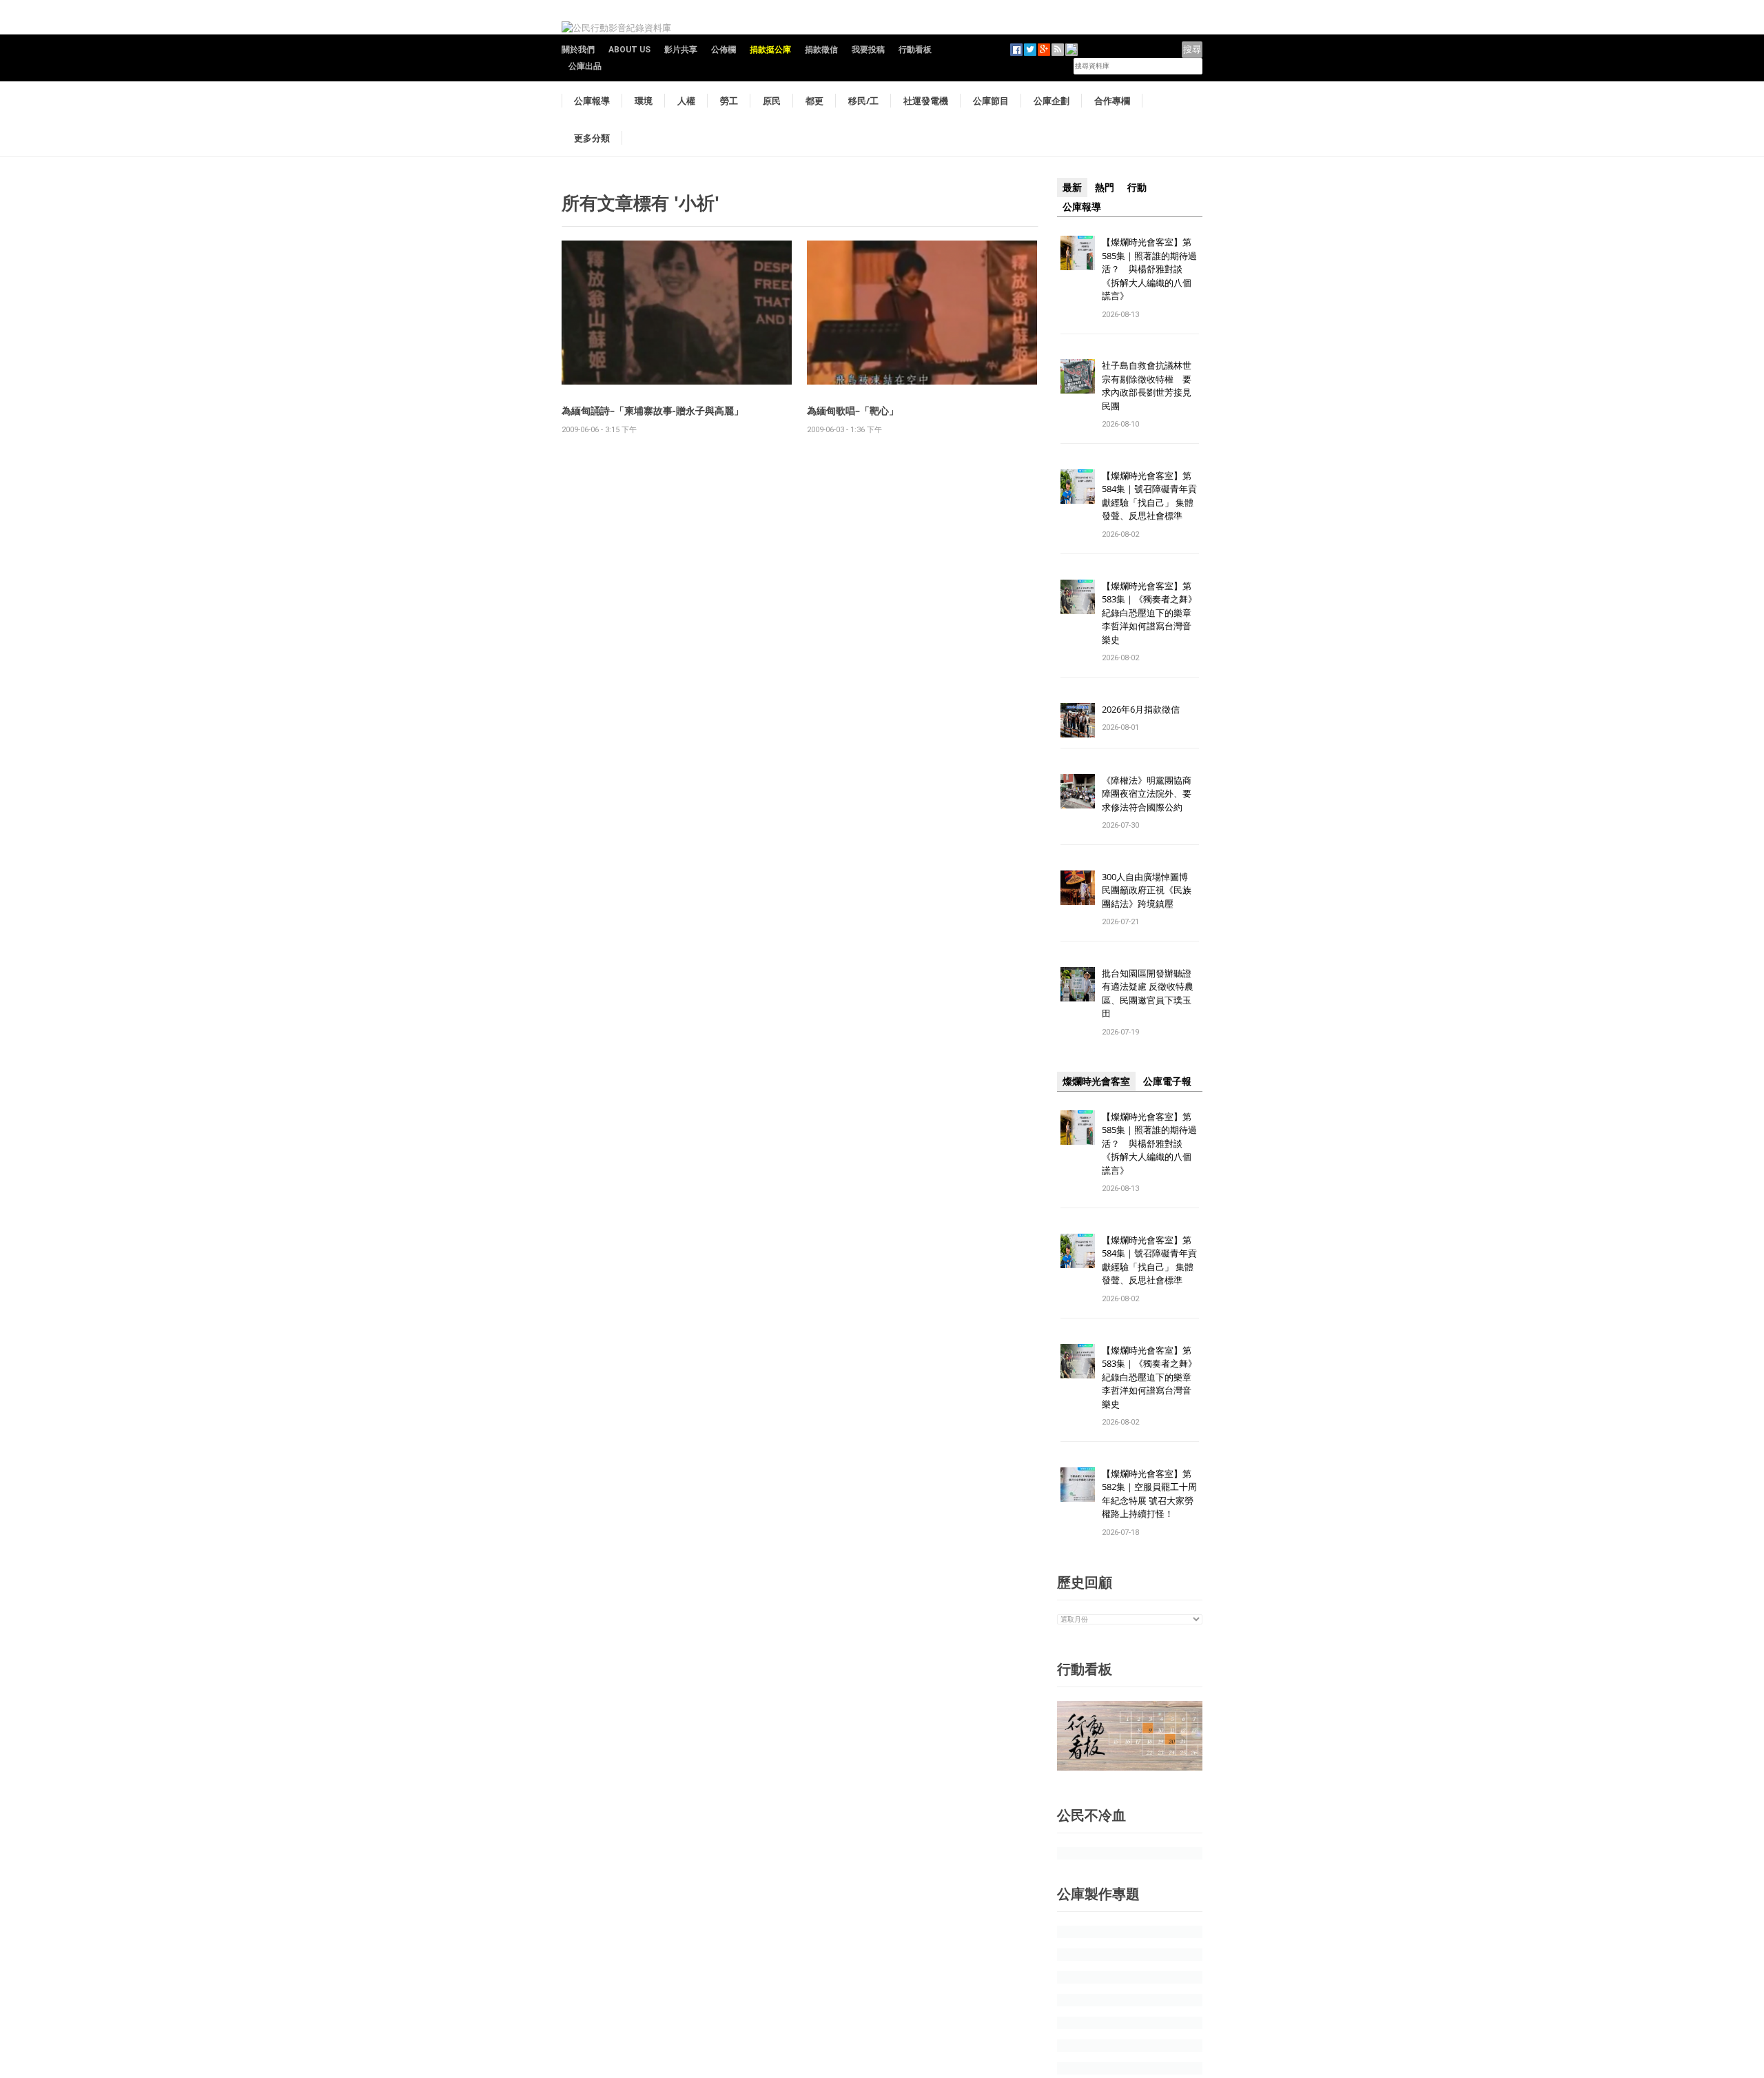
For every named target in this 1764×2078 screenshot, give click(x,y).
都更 (814, 101)
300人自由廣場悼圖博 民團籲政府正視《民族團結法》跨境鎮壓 (1149, 890)
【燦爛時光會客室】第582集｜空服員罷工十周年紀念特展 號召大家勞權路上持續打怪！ (1149, 1494)
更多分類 (592, 138)
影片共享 (681, 50)
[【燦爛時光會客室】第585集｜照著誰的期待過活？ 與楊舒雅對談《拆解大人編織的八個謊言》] (1078, 252)
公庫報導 (592, 101)
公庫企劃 (1052, 101)
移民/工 (863, 101)
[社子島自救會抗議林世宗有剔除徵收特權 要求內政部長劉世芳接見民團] (1078, 376)
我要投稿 (868, 50)
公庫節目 (991, 101)
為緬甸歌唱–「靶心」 (853, 410)
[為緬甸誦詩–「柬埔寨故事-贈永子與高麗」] (677, 312)
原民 (772, 101)
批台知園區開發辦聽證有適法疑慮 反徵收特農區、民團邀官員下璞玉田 (1148, 994)
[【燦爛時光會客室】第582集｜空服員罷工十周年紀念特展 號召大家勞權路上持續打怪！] (1078, 1484)
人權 (686, 101)
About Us (629, 50)
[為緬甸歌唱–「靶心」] (922, 312)
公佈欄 (724, 50)
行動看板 (915, 50)
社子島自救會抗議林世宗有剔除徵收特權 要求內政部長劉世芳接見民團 (1147, 386)
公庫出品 (585, 66)
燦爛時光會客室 (1096, 1081)
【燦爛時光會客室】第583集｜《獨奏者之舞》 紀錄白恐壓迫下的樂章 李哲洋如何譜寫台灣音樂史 (1149, 613)
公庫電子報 (1167, 1081)
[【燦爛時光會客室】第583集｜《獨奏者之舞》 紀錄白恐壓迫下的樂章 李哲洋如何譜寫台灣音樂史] (1078, 596)
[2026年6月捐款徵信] (1078, 719)
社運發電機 (926, 101)
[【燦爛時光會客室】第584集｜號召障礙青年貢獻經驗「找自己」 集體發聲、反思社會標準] (1078, 486)
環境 (644, 101)
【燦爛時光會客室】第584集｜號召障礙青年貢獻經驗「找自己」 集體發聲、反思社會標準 (1149, 496)
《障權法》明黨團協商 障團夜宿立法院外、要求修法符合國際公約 (1151, 794)
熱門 (1105, 187)
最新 (1072, 187)
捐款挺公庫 (770, 50)
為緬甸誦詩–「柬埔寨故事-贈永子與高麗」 (653, 410)
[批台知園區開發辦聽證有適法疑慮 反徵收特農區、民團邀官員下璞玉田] (1078, 983)
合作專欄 (1112, 101)
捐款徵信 (821, 50)
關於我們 (578, 50)
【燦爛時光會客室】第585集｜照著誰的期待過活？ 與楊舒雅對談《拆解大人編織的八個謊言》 (1149, 269)
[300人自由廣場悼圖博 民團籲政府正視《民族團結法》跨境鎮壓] (1078, 887)
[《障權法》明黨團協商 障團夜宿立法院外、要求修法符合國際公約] (1078, 790)
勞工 (729, 101)
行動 (1137, 187)
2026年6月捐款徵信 (1141, 709)
